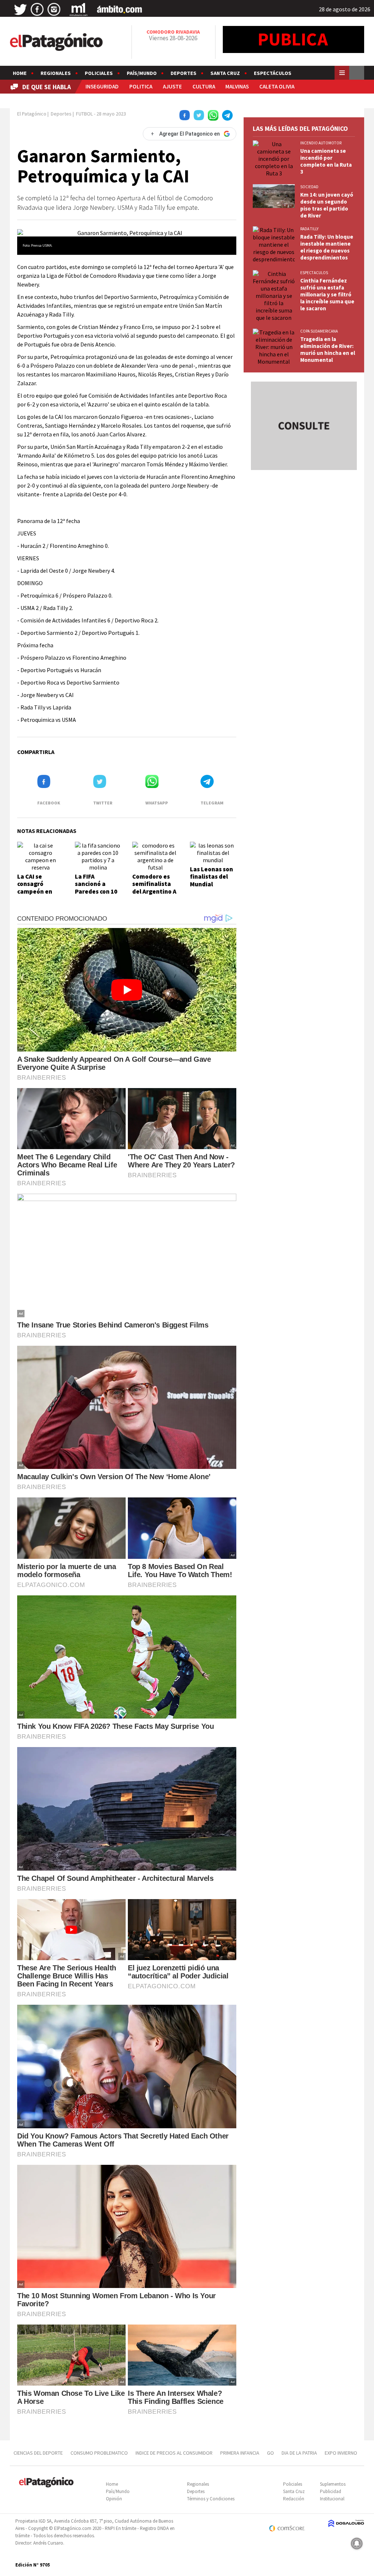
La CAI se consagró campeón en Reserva (35, 888)
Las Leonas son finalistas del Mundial (211, 877)
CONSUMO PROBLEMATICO (99, 2453)
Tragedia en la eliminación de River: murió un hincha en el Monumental (328, 349)
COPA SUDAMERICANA (319, 331)
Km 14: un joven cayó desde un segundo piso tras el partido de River (327, 205)
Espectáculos (273, 73)
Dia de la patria (299, 2453)
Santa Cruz (225, 73)
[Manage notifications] (357, 2543)
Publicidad (331, 2491)
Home (20, 73)
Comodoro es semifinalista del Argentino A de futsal (154, 888)
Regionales (56, 73)
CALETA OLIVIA (277, 86)
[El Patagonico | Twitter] (20, 10)
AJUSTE (172, 86)
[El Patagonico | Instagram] (54, 10)
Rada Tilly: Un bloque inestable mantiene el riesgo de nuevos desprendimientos (327, 247)
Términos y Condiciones (211, 2499)
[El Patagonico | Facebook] (37, 10)
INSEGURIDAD (102, 86)
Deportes (184, 73)
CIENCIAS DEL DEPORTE (38, 2453)
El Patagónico (32, 114)
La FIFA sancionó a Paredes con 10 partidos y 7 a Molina (96, 891)
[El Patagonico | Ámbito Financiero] (120, 10)
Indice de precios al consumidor (174, 2453)
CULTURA (204, 86)
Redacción (294, 2499)
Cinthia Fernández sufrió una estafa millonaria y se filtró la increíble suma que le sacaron (327, 294)
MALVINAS (237, 86)
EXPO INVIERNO (341, 2453)
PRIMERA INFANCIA (240, 2453)
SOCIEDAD (309, 187)
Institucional (332, 2499)
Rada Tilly (309, 229)
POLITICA (141, 86)
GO (270, 2453)
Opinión (114, 2499)
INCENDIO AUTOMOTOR (321, 143)
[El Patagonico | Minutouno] (79, 10)
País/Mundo (142, 73)
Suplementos (333, 2484)
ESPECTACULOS (314, 273)
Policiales (99, 73)
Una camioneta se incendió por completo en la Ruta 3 (326, 161)
